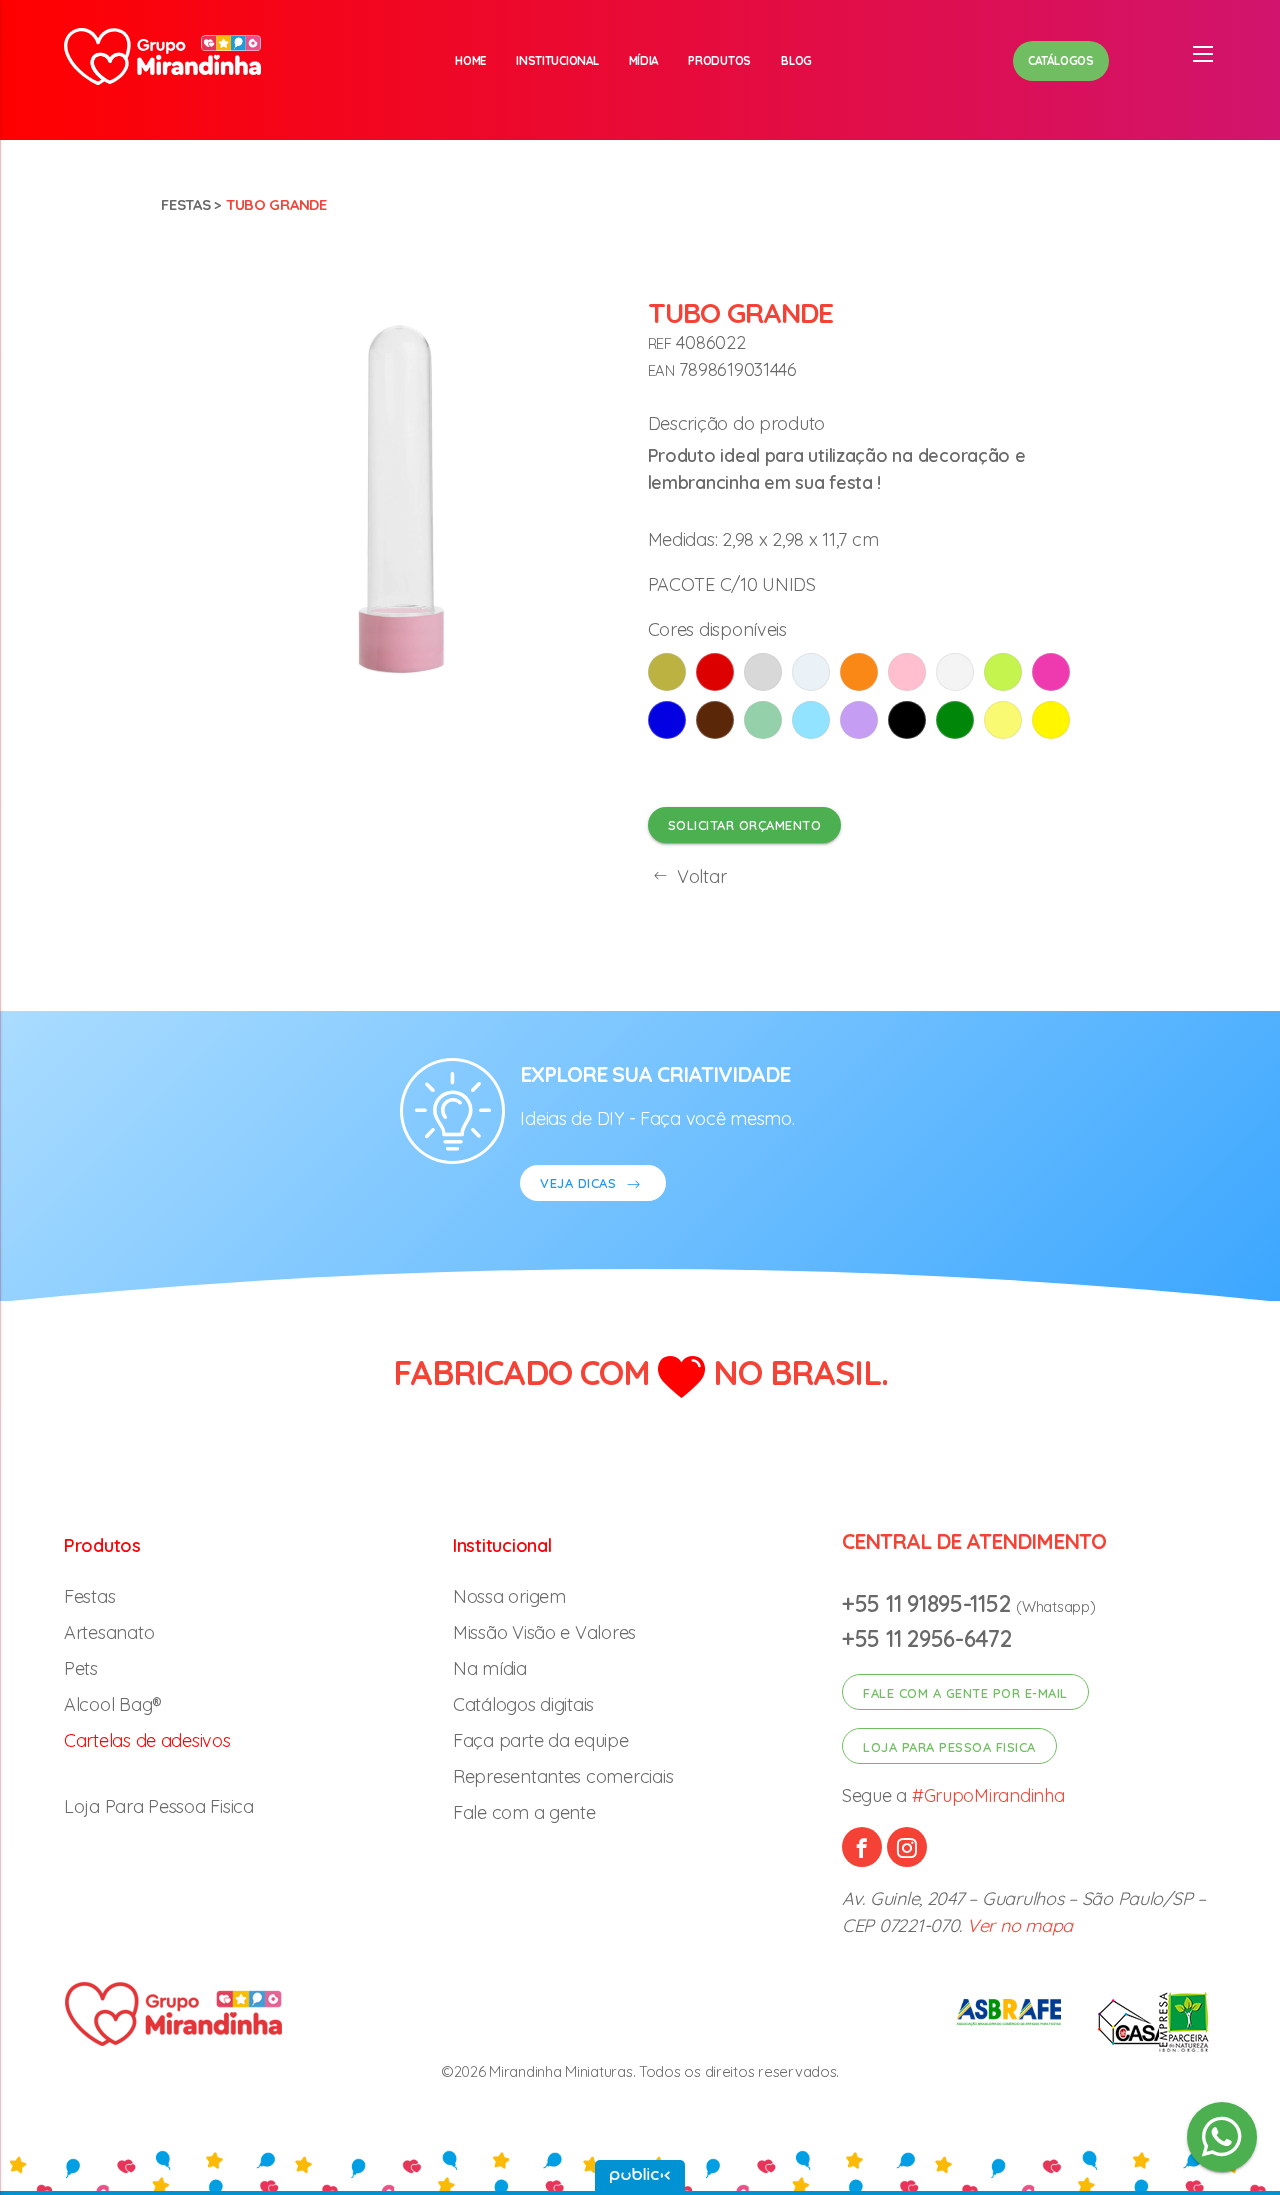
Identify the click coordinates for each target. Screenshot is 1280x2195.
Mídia (644, 60)
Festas (185, 204)
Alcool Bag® (113, 1704)
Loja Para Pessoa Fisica (159, 1806)
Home (470, 60)
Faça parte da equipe (541, 1740)
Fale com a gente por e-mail (965, 1693)
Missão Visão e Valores (544, 1632)
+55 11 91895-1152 (929, 1603)
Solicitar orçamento (745, 825)
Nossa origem (509, 1596)
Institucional (557, 60)
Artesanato (109, 1632)
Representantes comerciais (563, 1776)
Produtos (719, 60)
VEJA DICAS (580, 1183)
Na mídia (490, 1668)
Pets (81, 1668)
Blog (796, 60)
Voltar (699, 876)
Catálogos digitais (523, 1704)
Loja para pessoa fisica (949, 1747)
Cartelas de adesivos (147, 1740)
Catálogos (1061, 60)
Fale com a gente (524, 1812)
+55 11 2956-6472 (927, 1638)
